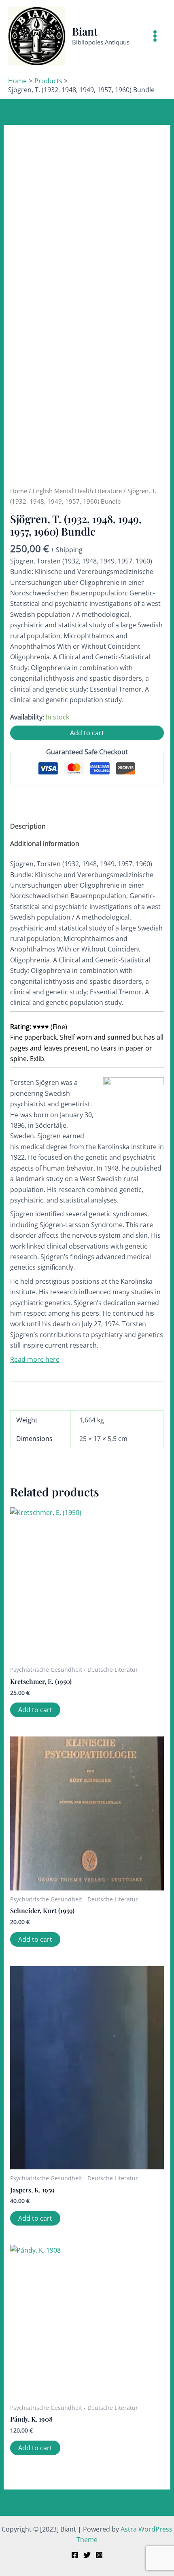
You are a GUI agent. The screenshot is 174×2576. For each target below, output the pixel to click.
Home (19, 491)
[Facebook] (75, 2555)
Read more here (35, 1359)
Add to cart (87, 733)
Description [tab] (28, 826)
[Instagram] (99, 2555)
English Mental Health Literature (77, 491)
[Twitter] (87, 2555)
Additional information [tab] (45, 844)
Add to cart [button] (35, 1710)
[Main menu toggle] (155, 36)
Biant (85, 31)
